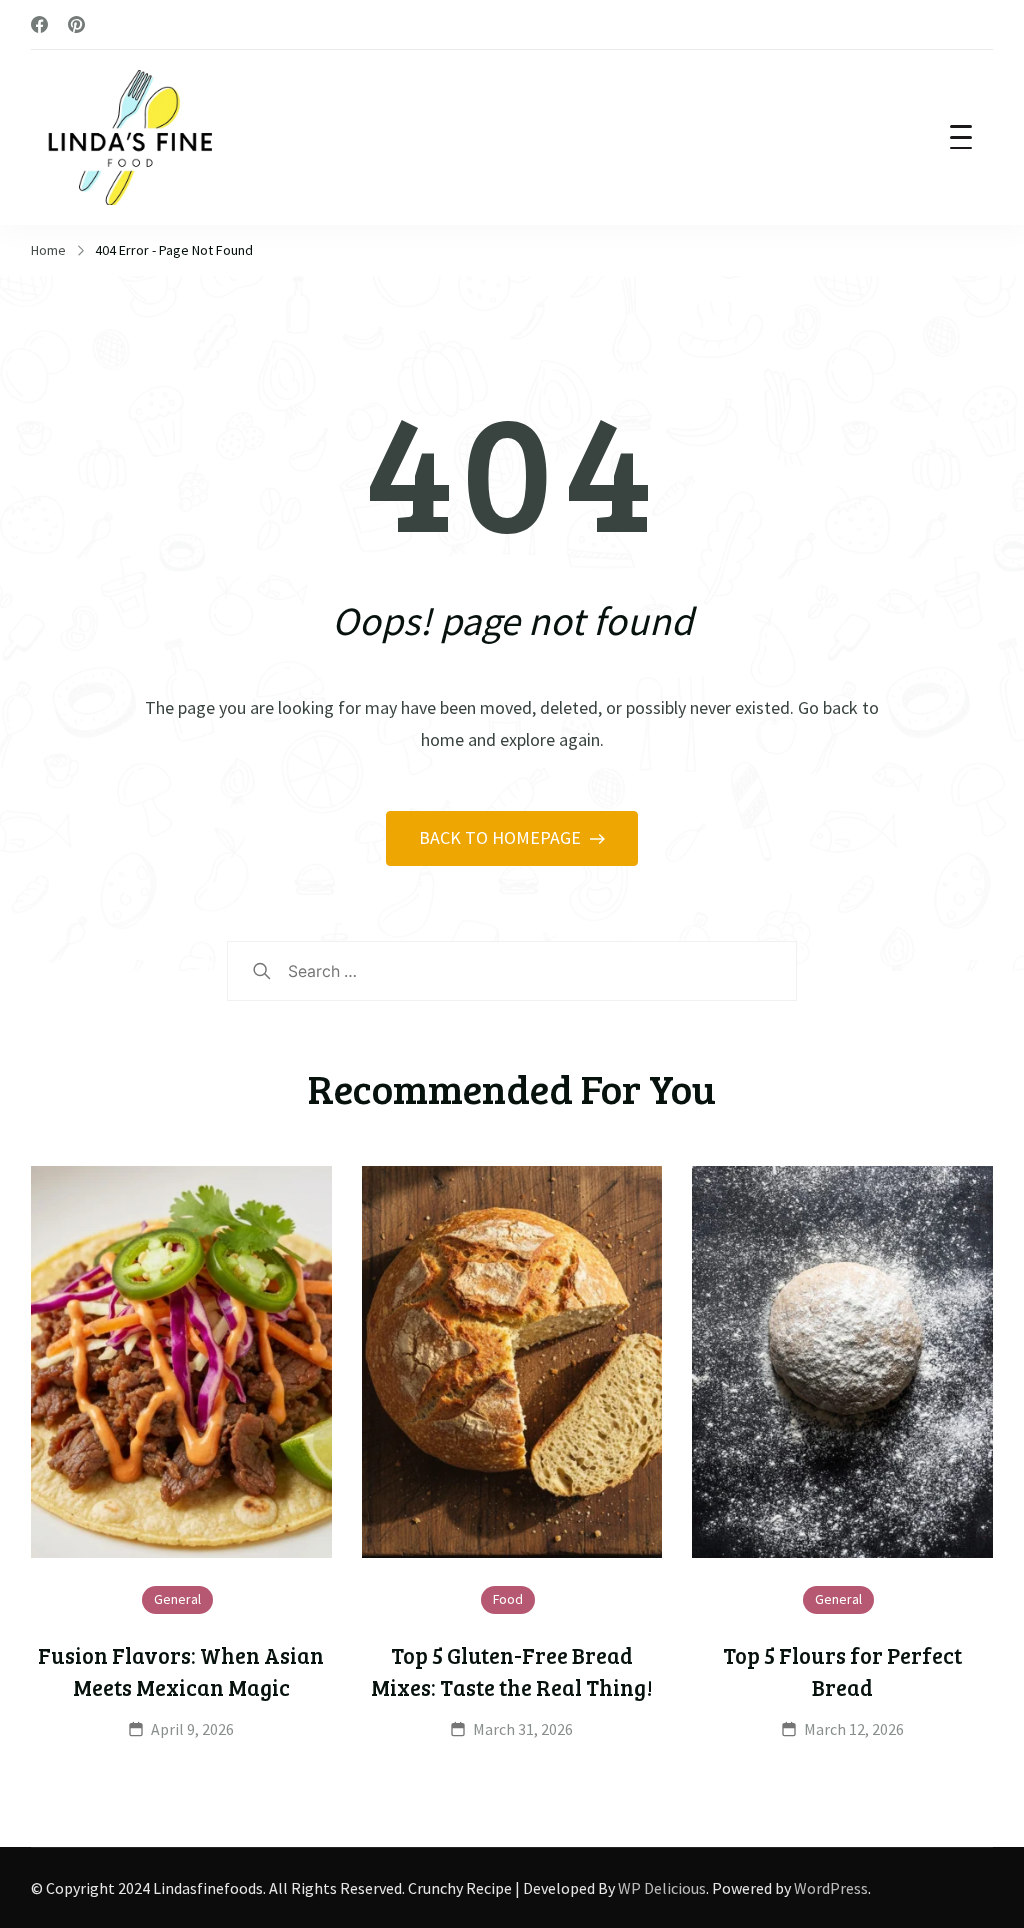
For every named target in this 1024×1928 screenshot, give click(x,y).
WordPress (831, 1888)
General (177, 1599)
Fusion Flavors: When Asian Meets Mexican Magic (181, 1671)
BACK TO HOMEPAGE (502, 837)
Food (508, 1599)
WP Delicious (662, 1888)
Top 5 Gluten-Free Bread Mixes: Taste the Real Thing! (512, 1671)
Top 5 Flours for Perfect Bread (842, 1671)
